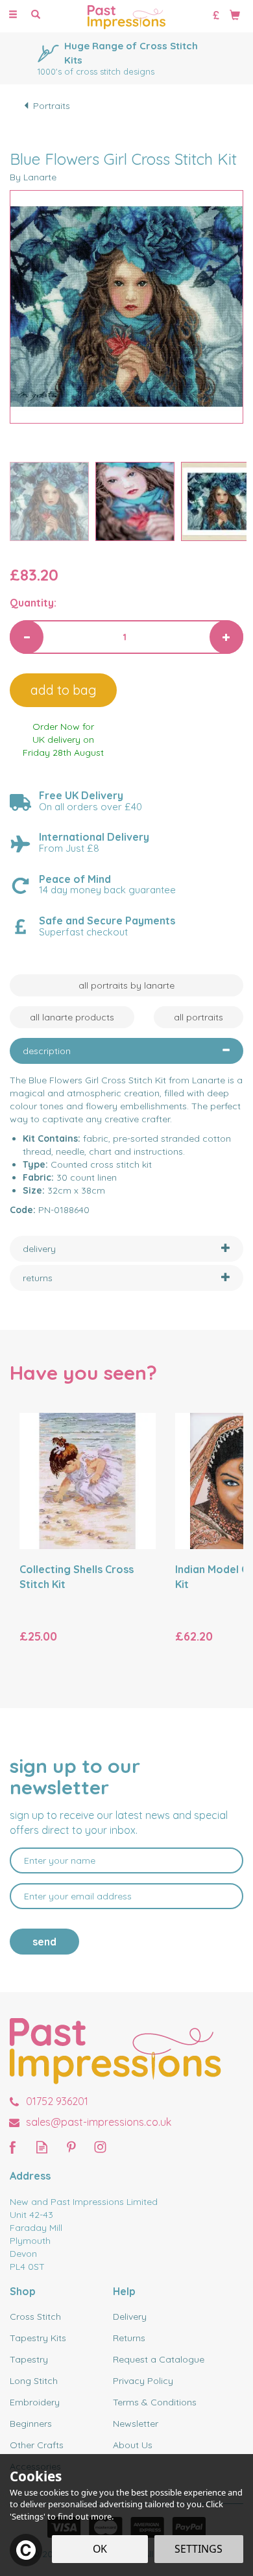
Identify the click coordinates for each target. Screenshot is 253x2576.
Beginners (31, 2424)
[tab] (126, 1051)
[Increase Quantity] (226, 637)
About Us (133, 2445)
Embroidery (35, 2402)
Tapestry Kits (38, 2338)
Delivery (130, 2317)
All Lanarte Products (72, 1017)
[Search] (36, 15)
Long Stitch (34, 2381)
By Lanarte (33, 177)
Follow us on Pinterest (71, 2147)
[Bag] (235, 14)
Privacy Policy (143, 2381)
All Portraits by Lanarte (126, 985)
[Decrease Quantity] (27, 637)
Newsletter (136, 2424)
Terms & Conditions (155, 2402)
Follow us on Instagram (100, 2147)
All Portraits (199, 1017)
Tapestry (29, 2359)
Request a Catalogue (159, 2359)
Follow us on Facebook (13, 2147)
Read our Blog (42, 2147)
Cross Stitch (35, 2317)
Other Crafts (37, 2445)
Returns (129, 2338)
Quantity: (33, 603)
